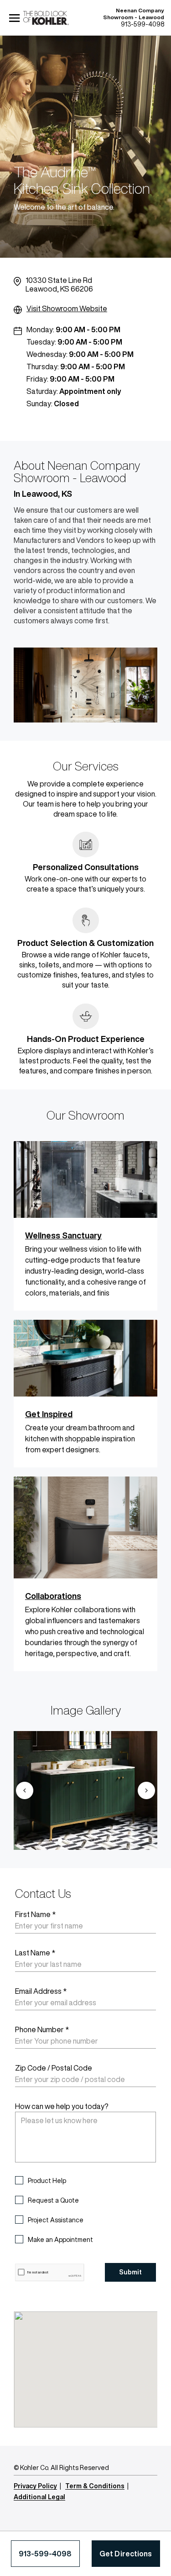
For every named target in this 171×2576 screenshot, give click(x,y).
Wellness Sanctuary (63, 1235)
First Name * (35, 1914)
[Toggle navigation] (15, 18)
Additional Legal (39, 2497)
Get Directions (126, 2554)
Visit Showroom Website (67, 308)
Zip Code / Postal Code (54, 2068)
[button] (24, 1790)
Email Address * (41, 1991)
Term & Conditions (95, 2486)
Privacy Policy (35, 2486)
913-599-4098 (45, 2554)
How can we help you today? (62, 2106)
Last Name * (35, 1953)
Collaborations (53, 1596)
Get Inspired (49, 1414)
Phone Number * (42, 2029)
